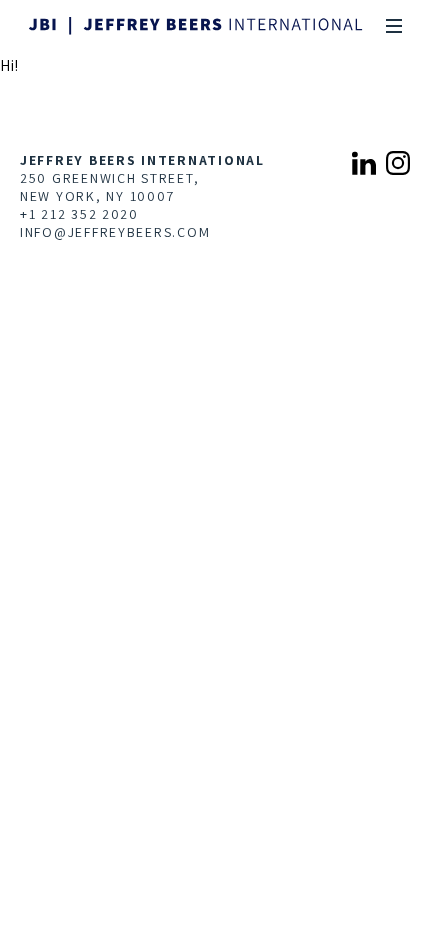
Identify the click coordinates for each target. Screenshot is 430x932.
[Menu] (394, 26)
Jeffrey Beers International (142, 160)
